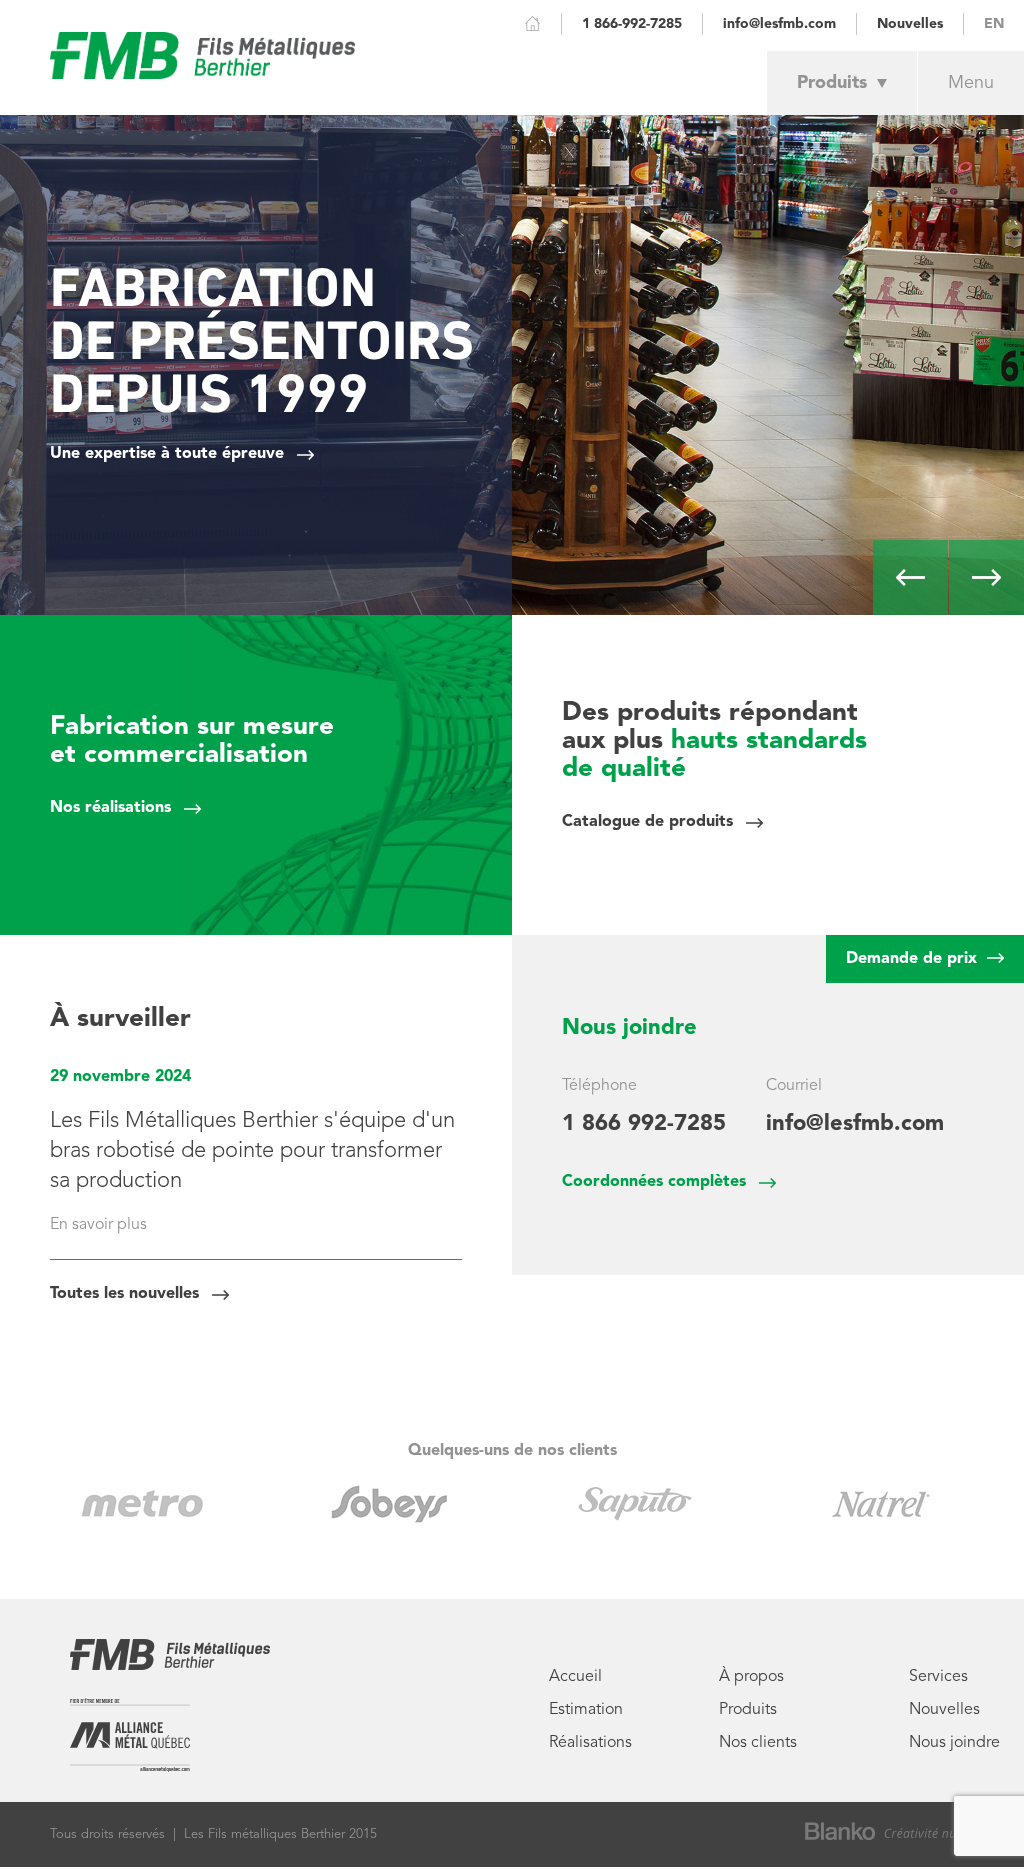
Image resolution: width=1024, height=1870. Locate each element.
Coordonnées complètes (654, 1182)
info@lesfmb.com (779, 24)
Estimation (586, 1710)
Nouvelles (910, 24)
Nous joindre (954, 1743)
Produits (832, 83)
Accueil (575, 1677)
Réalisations (590, 1743)
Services (938, 1677)
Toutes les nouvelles (124, 1294)
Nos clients (758, 1743)
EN (994, 24)
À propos (751, 1677)
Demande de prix (914, 959)
